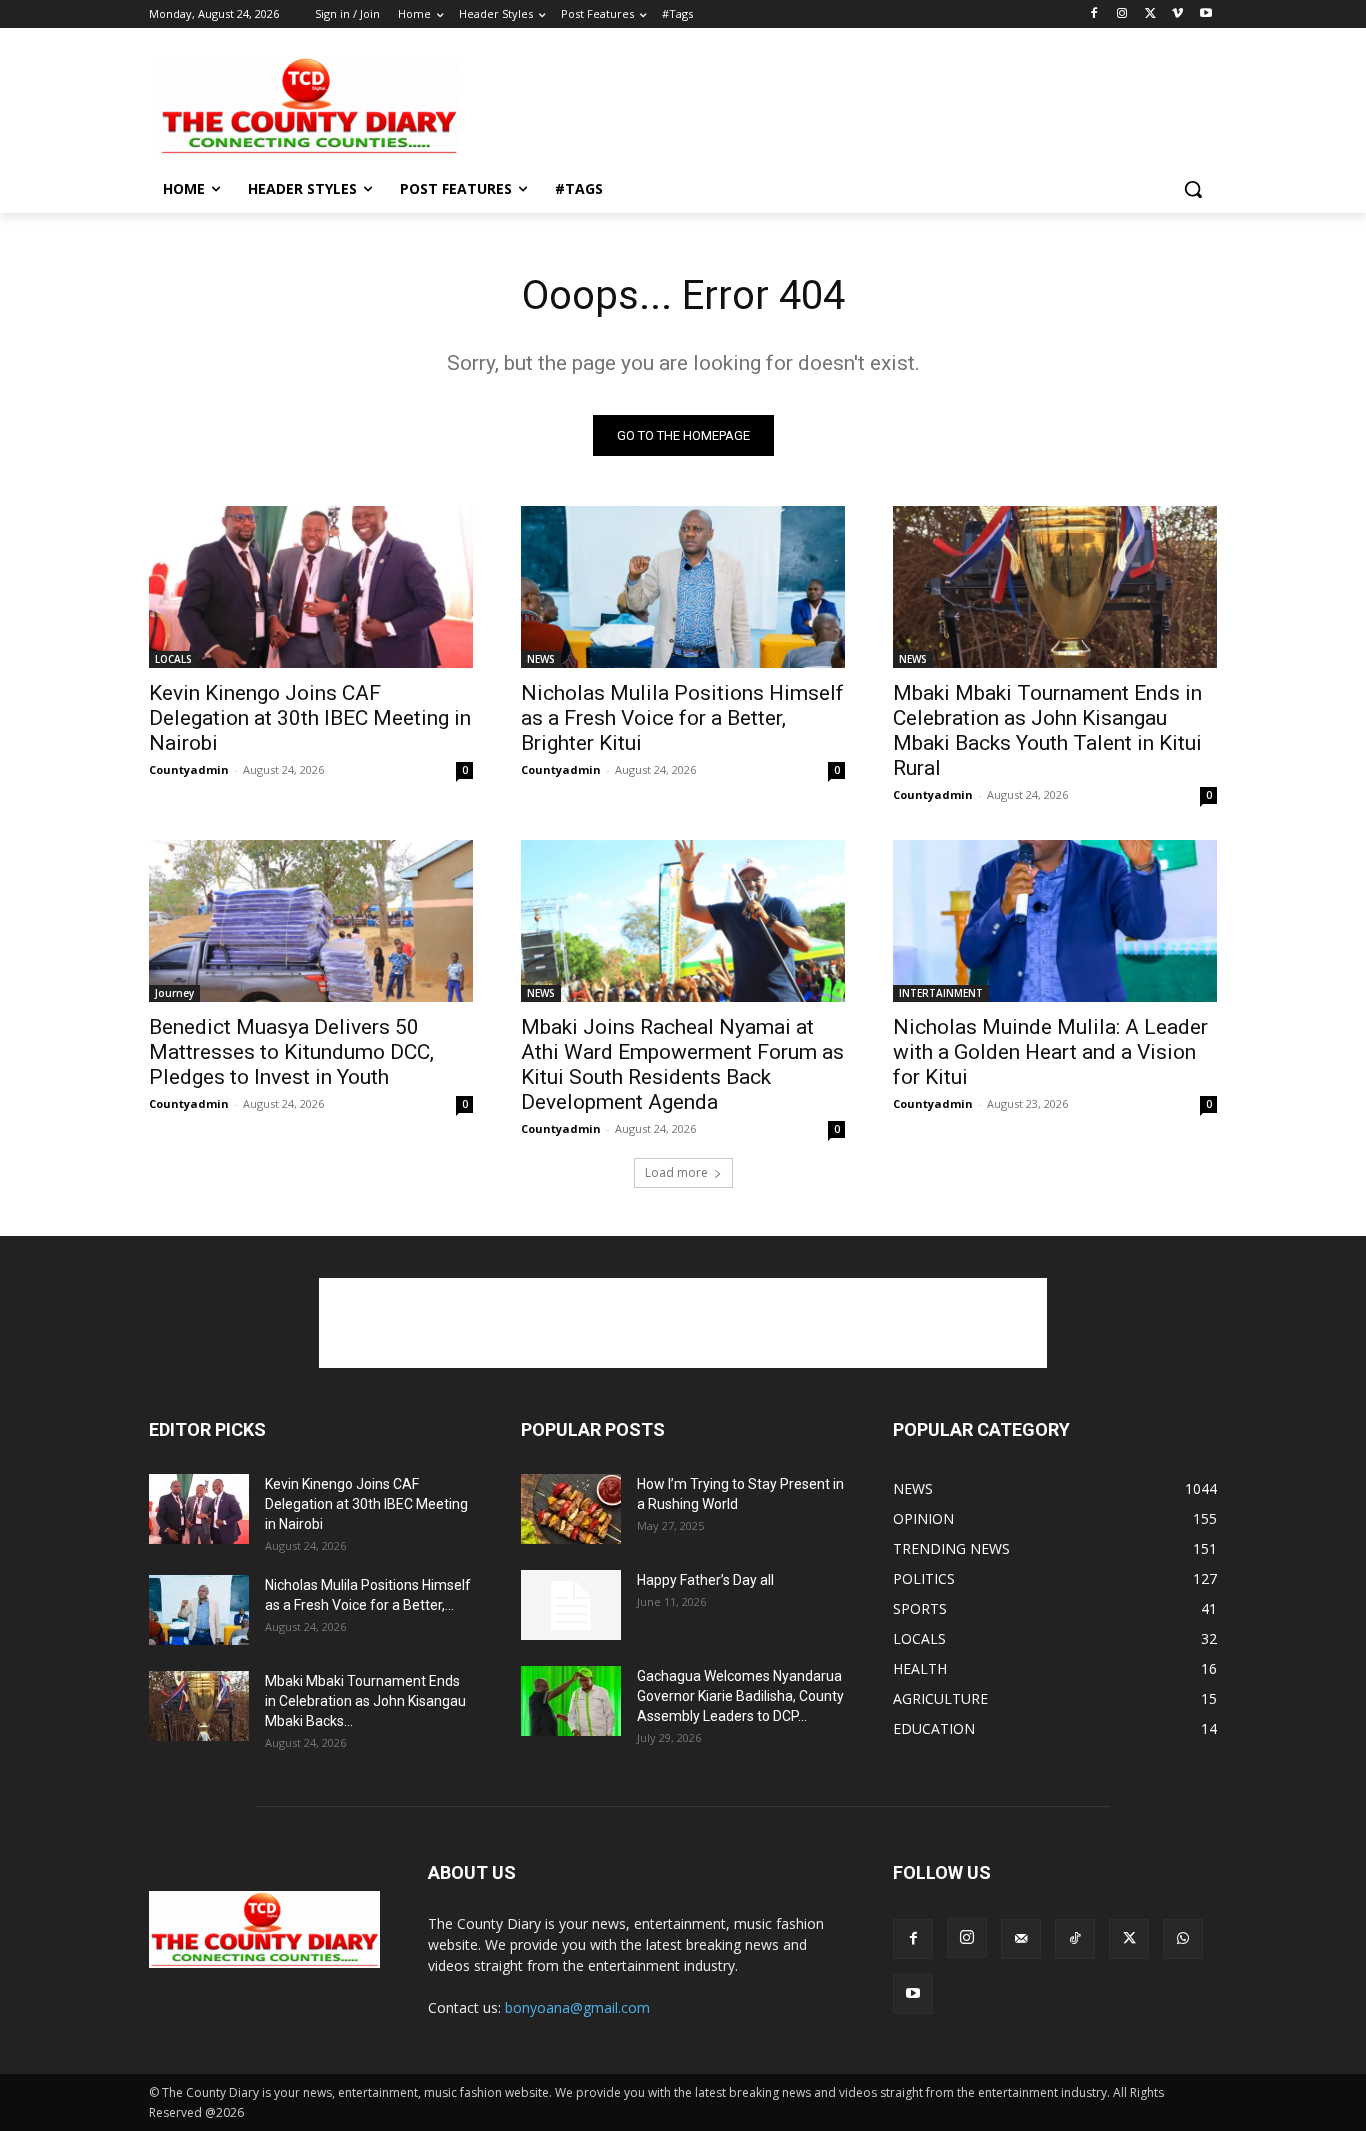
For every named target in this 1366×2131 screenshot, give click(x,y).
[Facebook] (1094, 14)
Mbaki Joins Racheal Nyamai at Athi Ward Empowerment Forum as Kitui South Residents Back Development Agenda (682, 1064)
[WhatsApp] (1183, 1939)
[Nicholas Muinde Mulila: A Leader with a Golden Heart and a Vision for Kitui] (1055, 921)
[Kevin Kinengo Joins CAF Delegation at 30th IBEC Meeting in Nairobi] (311, 587)
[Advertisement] (833, 104)
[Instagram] (1122, 14)
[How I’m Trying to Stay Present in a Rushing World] (571, 1509)
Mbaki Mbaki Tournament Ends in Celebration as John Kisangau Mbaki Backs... (365, 1701)
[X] (1150, 14)
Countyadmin (189, 769)
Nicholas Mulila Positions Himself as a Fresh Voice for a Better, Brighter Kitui (682, 718)
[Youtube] (1205, 14)
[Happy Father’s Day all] (571, 1605)
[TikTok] (1075, 1939)
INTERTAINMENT (941, 993)
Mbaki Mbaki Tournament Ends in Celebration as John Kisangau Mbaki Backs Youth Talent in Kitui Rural (1047, 730)
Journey (174, 993)
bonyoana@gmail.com (577, 2007)
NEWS (541, 659)
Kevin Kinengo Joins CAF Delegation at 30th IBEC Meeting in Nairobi (310, 718)
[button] (1193, 189)
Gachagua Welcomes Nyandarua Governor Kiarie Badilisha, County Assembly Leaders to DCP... (740, 1696)
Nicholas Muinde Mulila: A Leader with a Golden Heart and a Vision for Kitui (1050, 1052)
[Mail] (1021, 1939)
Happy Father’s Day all (705, 1580)
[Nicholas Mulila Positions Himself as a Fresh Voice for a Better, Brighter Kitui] (683, 587)
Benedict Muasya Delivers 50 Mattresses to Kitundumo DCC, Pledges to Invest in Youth (291, 1052)
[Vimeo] (1177, 14)
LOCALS (173, 659)
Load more (676, 1172)
